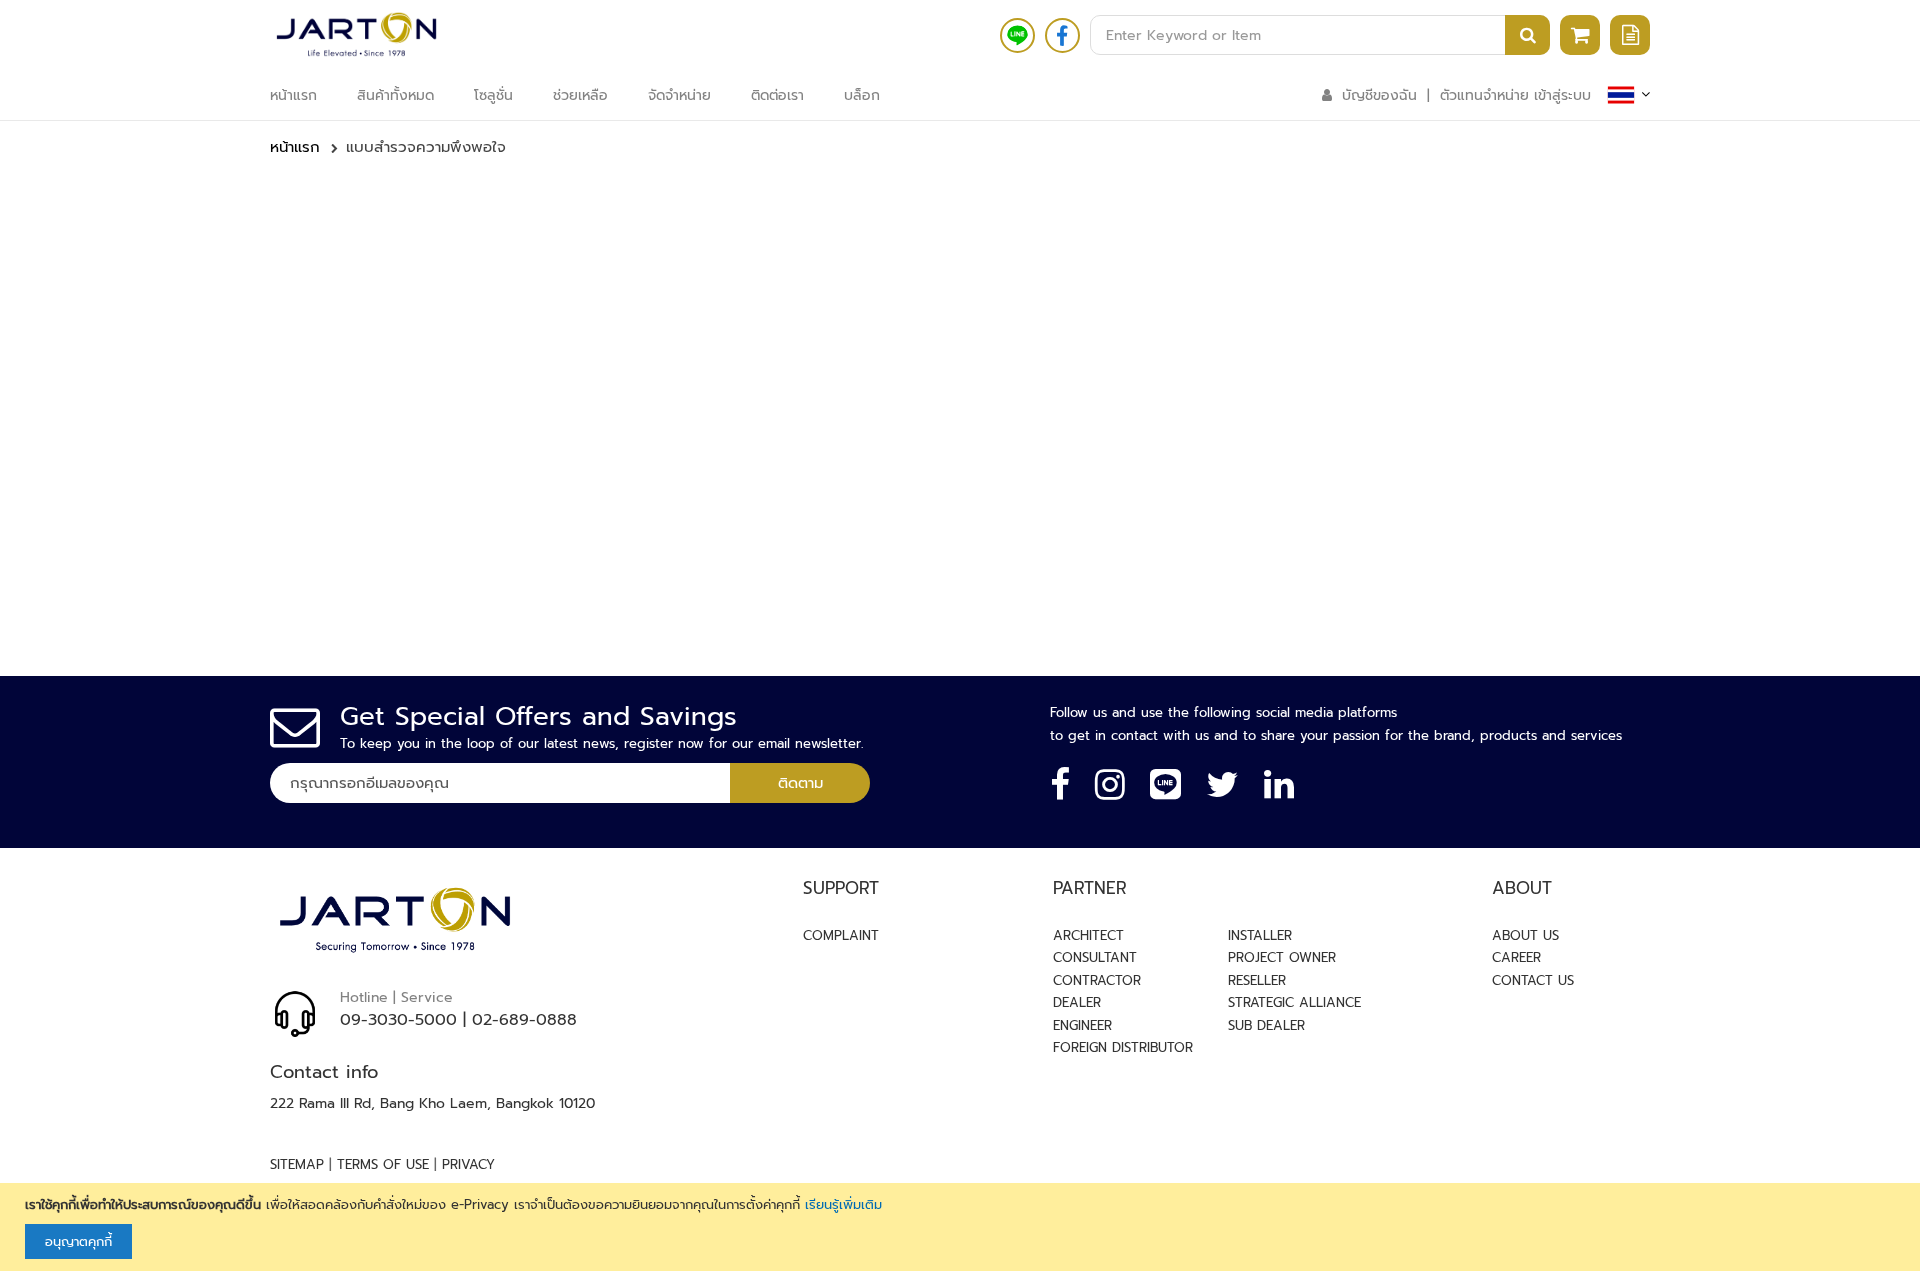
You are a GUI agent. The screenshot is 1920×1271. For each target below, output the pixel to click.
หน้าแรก (295, 147)
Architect (1088, 935)
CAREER (1516, 957)
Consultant (1095, 957)
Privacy (468, 1164)
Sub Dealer (1266, 1025)
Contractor (1097, 980)
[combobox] (1320, 35)
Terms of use (383, 1164)
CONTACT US (1533, 980)
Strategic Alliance (1294, 1002)
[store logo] (356, 35)
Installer (1260, 935)
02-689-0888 (524, 1020)
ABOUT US (1525, 935)
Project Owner (1282, 957)
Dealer (1077, 1002)
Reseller (1257, 980)
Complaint (841, 935)
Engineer (1082, 1025)
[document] (962, 1227)
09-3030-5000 (398, 1020)
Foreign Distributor (1123, 1047)
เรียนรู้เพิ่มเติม (843, 1204)
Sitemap (297, 1164)
